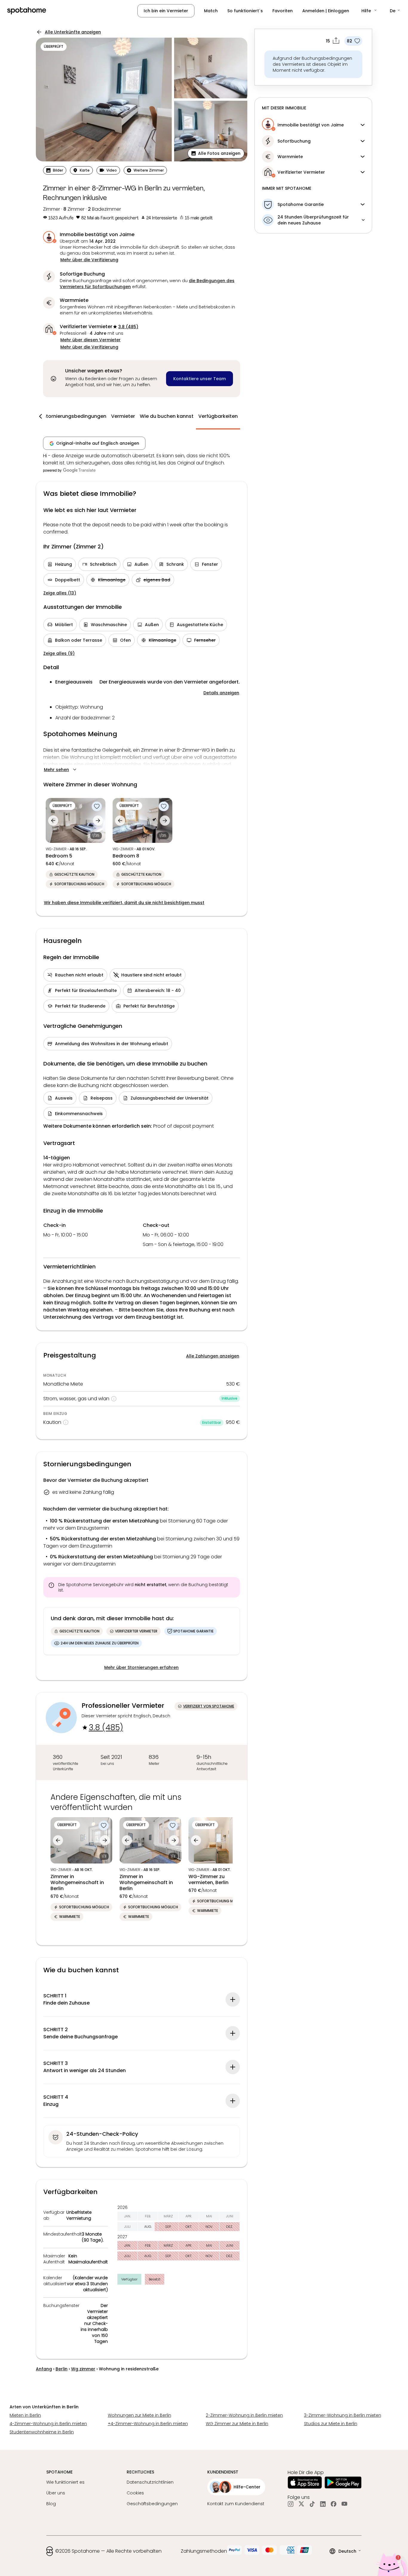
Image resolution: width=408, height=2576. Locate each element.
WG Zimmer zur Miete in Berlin (237, 2424)
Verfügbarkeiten (218, 416)
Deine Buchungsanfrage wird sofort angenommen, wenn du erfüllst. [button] (147, 284)
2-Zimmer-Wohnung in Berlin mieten (244, 2415)
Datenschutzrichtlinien (150, 2482)
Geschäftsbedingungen (152, 2504)
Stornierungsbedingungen (75, 416)
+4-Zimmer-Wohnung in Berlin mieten (148, 2424)
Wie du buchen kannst (167, 416)
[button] (369, 11)
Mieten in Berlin (25, 2415)
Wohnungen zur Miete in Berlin (139, 2415)
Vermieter (123, 416)
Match (211, 11)
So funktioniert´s (245, 11)
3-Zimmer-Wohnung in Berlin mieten (343, 2415)
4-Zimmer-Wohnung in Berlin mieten (48, 2424)
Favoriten (283, 11)
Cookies (135, 2493)
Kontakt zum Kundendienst (236, 2504)
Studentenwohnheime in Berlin (42, 2432)
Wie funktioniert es (65, 2482)
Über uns (56, 2493)
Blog (51, 2504)
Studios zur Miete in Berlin (331, 2424)
